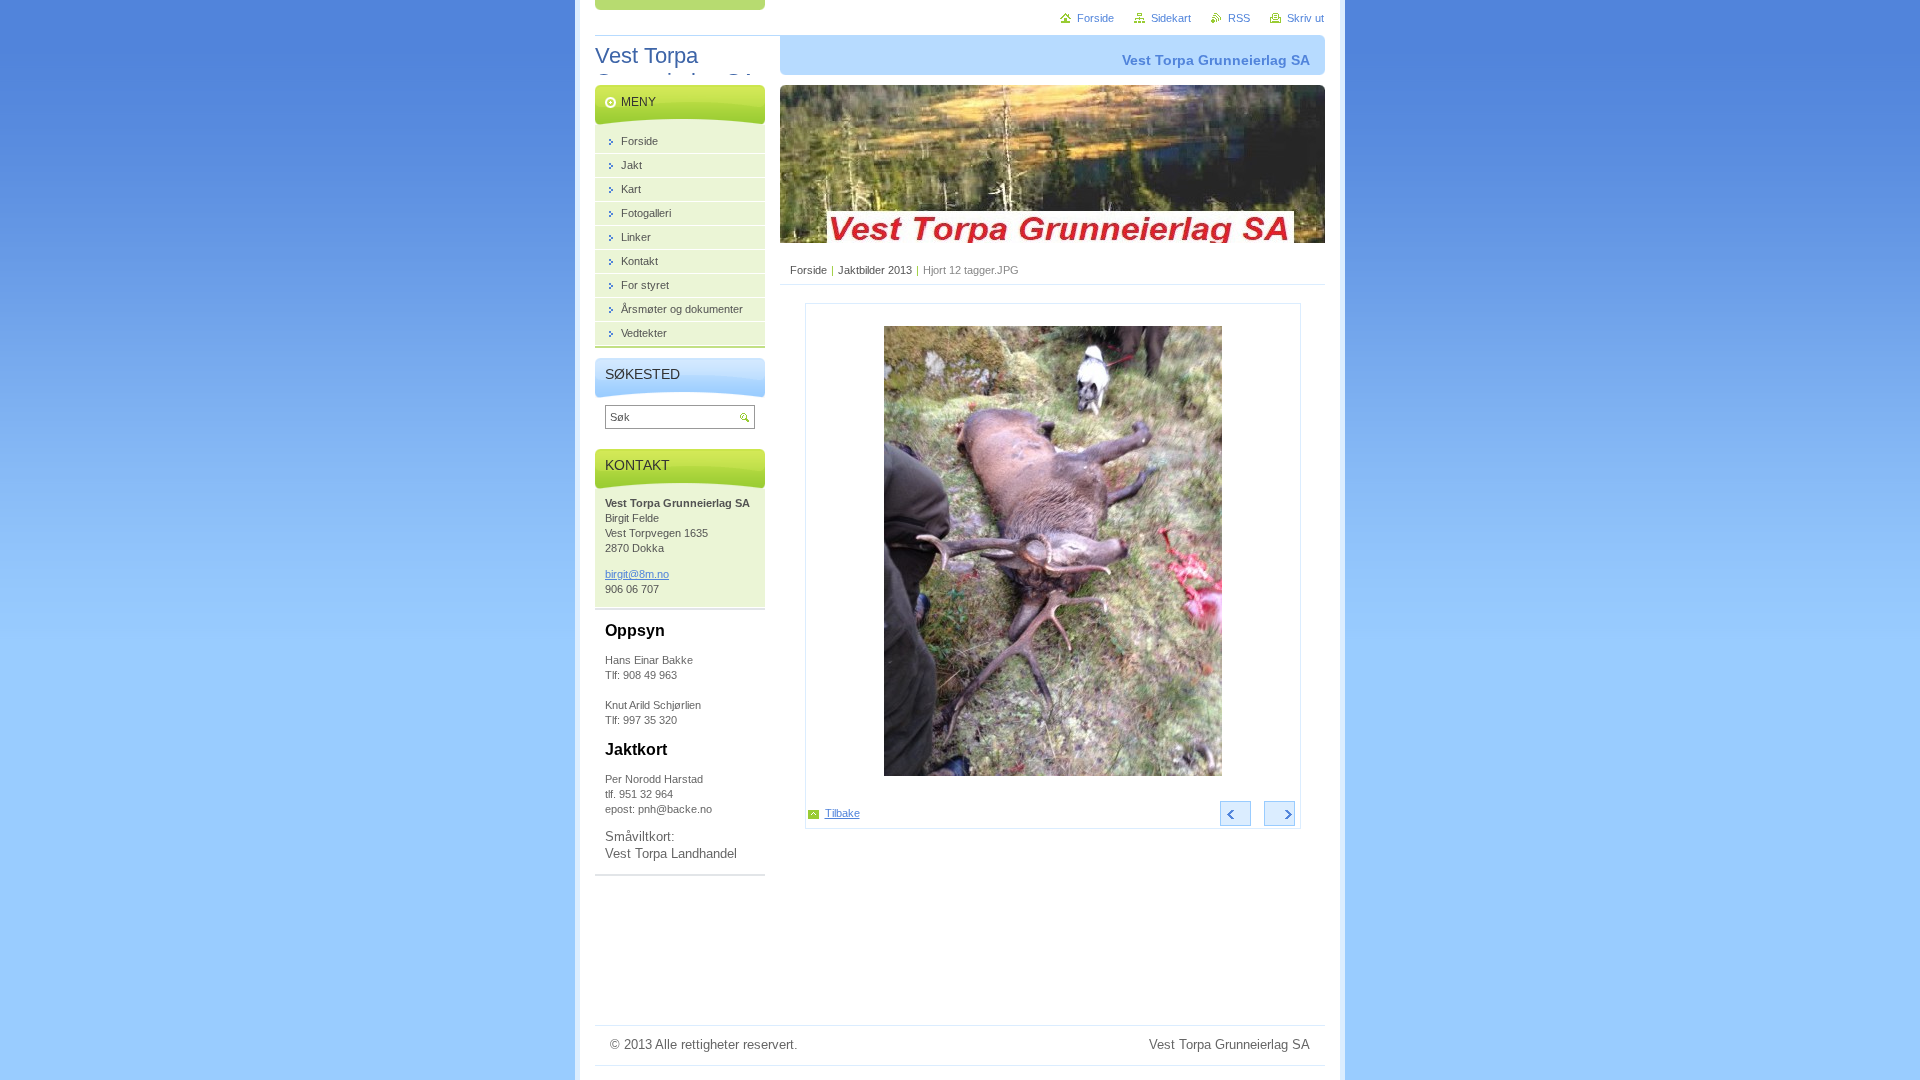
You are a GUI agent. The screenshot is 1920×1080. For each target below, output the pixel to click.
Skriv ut (1305, 18)
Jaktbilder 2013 (875, 270)
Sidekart (1171, 18)
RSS (1239, 18)
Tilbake (842, 813)
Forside (808, 270)
